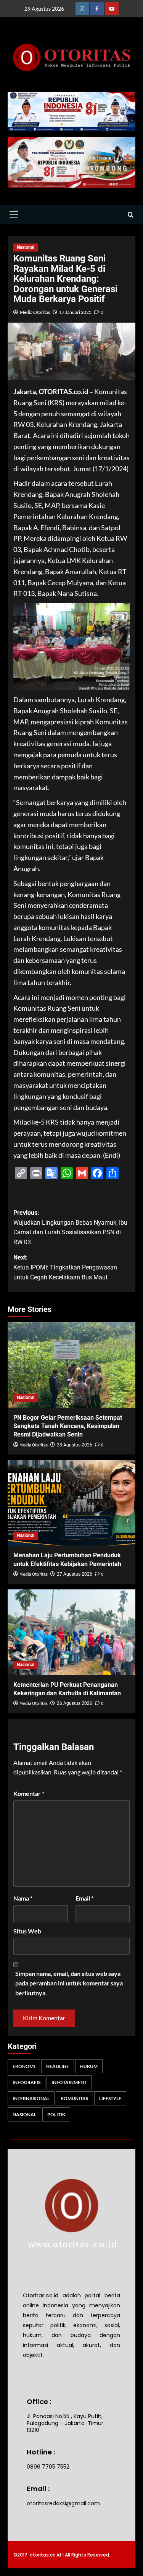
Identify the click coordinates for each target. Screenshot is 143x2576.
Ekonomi (24, 2066)
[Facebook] (97, 9)
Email (84, 1898)
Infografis (27, 2082)
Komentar (29, 1793)
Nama (23, 1898)
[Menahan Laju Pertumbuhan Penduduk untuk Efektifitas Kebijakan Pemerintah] (71, 1503)
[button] (14, 215)
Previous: (70, 1227)
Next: (65, 1267)
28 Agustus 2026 (75, 1445)
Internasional (31, 2098)
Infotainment (69, 2082)
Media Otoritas (35, 312)
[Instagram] (82, 9)
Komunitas (74, 2098)
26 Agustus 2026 (75, 1703)
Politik (56, 2114)
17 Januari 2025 (75, 312)
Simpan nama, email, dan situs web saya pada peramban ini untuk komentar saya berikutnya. (69, 1983)
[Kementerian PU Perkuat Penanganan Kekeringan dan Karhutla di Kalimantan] (71, 1632)
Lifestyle (110, 2098)
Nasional (26, 247)
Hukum (89, 2066)
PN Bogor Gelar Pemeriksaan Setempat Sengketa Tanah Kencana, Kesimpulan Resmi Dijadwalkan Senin (68, 1426)
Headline (58, 2066)
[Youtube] (112, 9)
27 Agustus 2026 (75, 1574)
